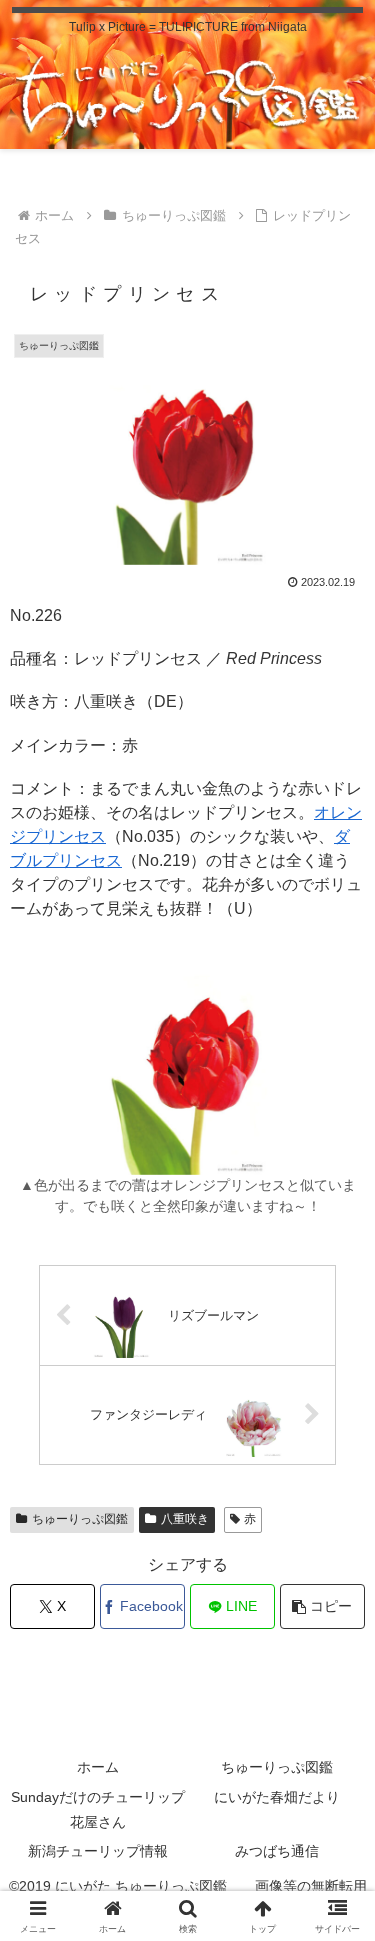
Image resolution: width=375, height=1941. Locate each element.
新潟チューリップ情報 (98, 1851)
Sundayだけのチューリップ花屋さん (98, 1809)
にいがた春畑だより (277, 1797)
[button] (322, 1606)
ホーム (98, 1767)
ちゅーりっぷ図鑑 (80, 1519)
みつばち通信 (277, 1851)
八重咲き (185, 1519)
